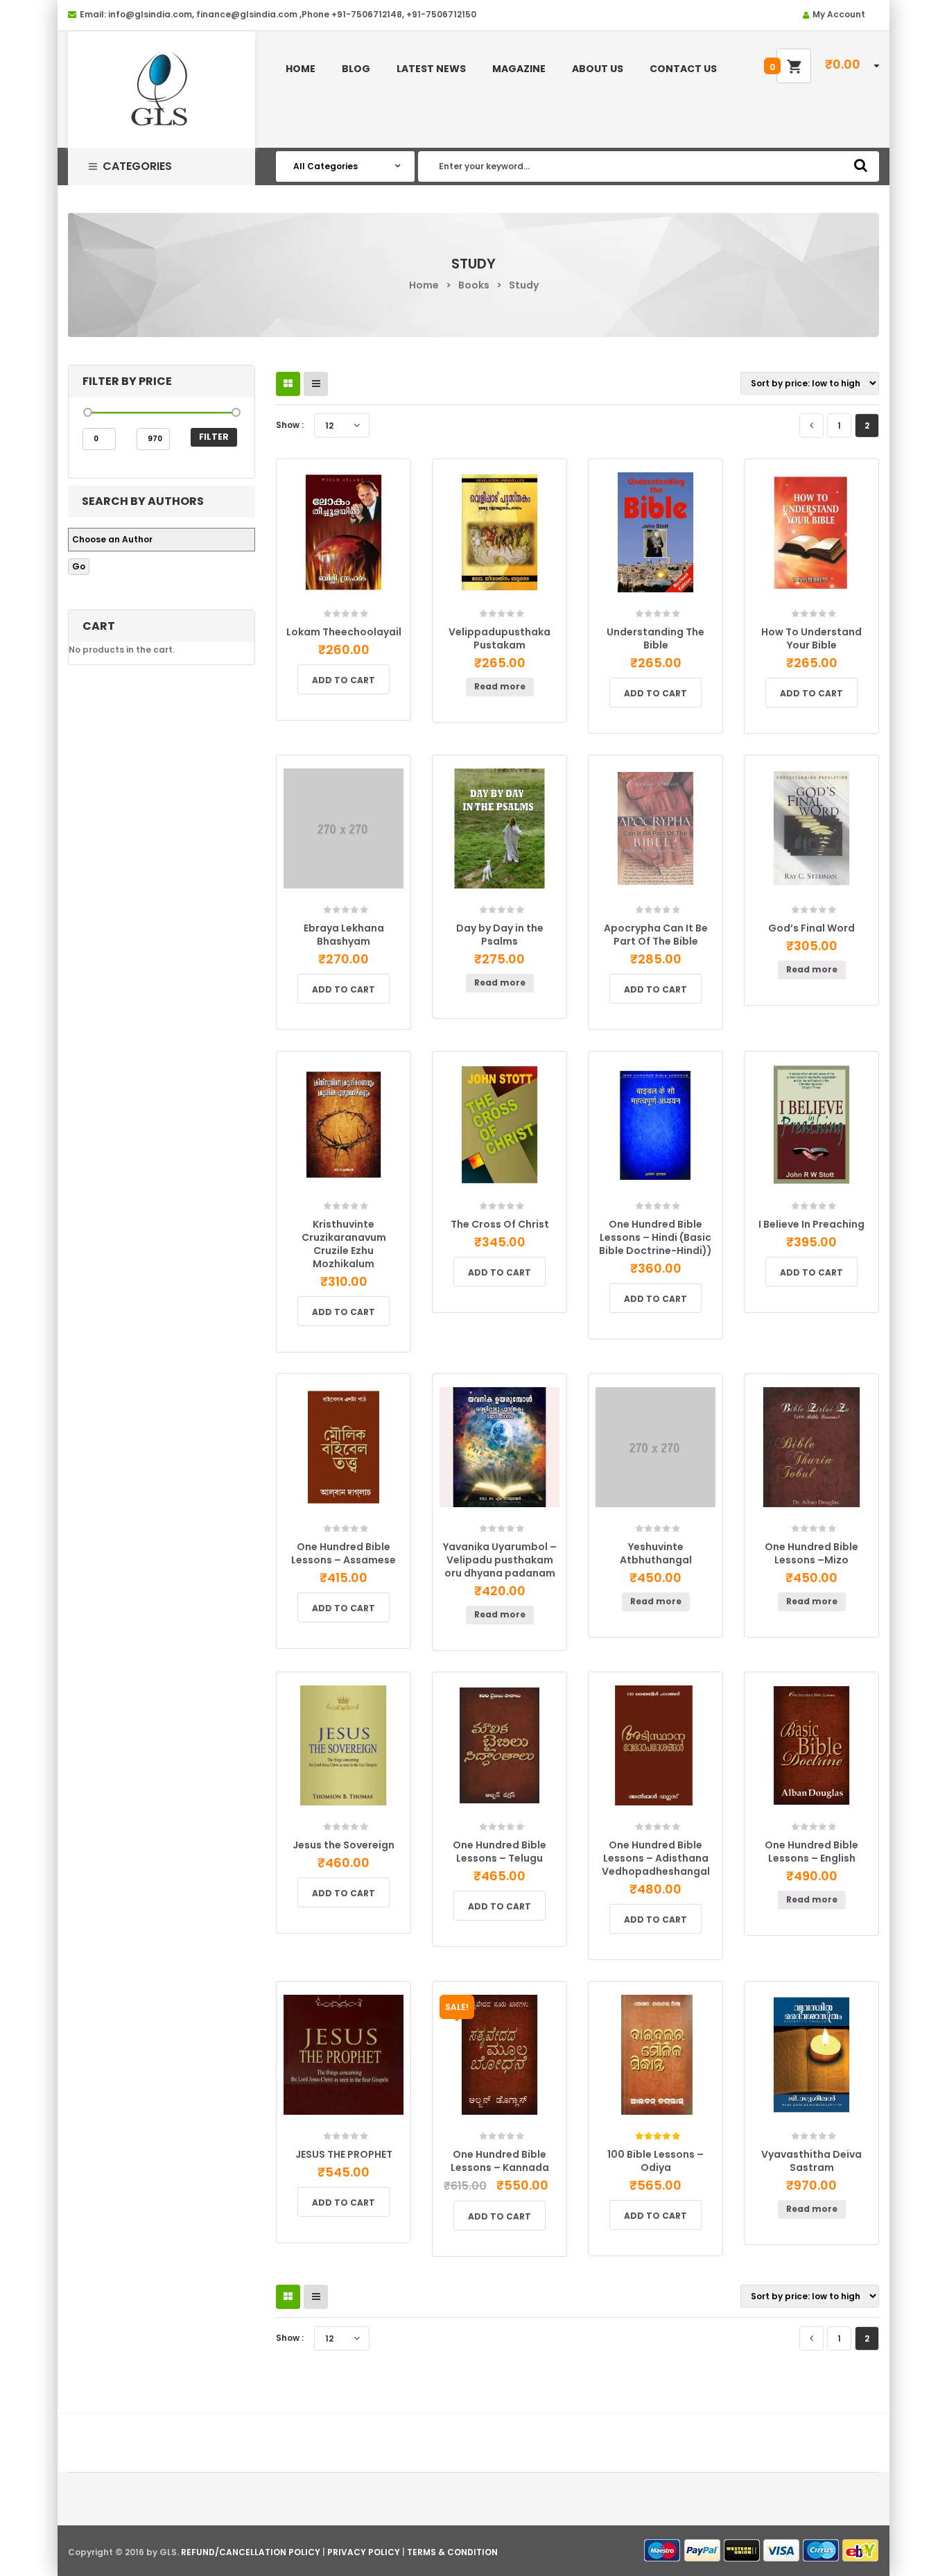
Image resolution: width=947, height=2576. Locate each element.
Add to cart (344, 680)
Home (424, 285)
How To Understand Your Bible (811, 638)
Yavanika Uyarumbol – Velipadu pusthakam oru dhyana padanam (500, 1560)
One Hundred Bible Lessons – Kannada (500, 2161)
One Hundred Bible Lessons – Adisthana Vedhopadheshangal (656, 1858)
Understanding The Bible (655, 638)
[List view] (316, 384)
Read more (500, 686)
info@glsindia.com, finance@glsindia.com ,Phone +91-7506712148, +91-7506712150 (292, 14)
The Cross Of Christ (500, 1224)
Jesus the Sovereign (344, 1845)
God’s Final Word (811, 928)
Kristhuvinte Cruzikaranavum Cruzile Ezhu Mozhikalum (344, 1244)
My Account (839, 14)
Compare (348, 604)
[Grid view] (288, 384)
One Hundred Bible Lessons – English (811, 1852)
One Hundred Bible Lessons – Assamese (344, 1553)
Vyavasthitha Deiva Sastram (811, 2161)
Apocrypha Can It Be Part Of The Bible (656, 935)
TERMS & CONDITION (452, 2552)
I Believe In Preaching (811, 1224)
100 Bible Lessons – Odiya (655, 2161)
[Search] (861, 165)
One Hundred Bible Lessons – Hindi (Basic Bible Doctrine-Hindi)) (655, 1237)
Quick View (377, 609)
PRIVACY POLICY (364, 2552)
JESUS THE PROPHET (344, 2154)
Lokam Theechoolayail (344, 632)
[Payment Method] (663, 2551)
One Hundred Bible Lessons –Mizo (811, 1553)
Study (524, 285)
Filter (214, 437)
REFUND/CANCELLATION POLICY (251, 2552)
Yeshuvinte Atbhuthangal (656, 1553)
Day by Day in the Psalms (500, 935)
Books (474, 285)
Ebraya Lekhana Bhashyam (344, 935)
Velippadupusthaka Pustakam (499, 638)
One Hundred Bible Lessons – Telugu (499, 1852)
